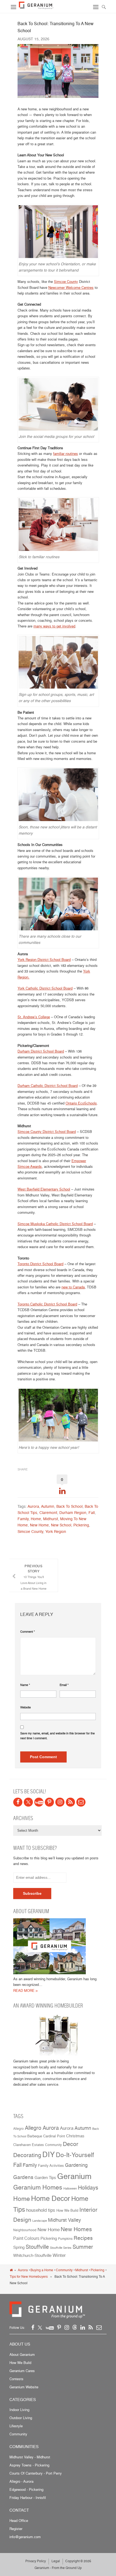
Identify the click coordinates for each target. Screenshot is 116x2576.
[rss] (70, 1802)
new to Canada (73, 1287)
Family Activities (51, 2166)
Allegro (18, 2129)
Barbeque (35, 2136)
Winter (59, 2255)
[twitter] (28, 1802)
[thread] (75, 2327)
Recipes (83, 2238)
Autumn (48, 1506)
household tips (41, 2210)
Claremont (48, 1512)
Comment (28, 1632)
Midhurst (51, 1519)
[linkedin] (83, 2327)
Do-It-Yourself (75, 2155)
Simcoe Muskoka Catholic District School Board (55, 1224)
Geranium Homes (38, 2187)
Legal (56, 2561)
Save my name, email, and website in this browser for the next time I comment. (57, 1736)
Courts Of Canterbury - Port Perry (36, 2473)
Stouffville (37, 2247)
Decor (71, 2144)
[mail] (81, 1802)
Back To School (69, 1506)
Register (16, 2529)
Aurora (33, 1506)
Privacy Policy (36, 2561)
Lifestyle (16, 2426)
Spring (19, 2247)
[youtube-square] (39, 1802)
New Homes (76, 2229)
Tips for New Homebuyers (29, 2276)
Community (53, 2145)
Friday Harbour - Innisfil (28, 2498)
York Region (56, 1531)
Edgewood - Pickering (26, 2489)
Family (23, 1519)
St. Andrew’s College (34, 1017)
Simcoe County (66, 282)
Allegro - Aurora (21, 2481)
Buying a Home (42, 2270)
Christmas (75, 2136)
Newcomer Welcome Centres (71, 287)
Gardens (23, 2177)
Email (64, 1685)
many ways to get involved (54, 626)
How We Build (67, 2210)
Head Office (19, 2521)
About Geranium (22, 2355)
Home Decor (51, 2198)
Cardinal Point (54, 2136)
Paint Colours (26, 2238)
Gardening (76, 2165)
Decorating (27, 2155)
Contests (16, 2379)
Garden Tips (45, 2178)
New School (61, 1525)
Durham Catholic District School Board (48, 1086)
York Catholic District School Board (45, 988)
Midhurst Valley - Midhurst (30, 2457)
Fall (92, 1512)
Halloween (70, 2189)
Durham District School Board (41, 1051)
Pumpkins (65, 2239)
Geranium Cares (22, 2371)
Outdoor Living (21, 2418)
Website (25, 1707)
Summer (83, 2247)
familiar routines (66, 454)
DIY (49, 2154)
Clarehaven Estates (29, 2145)
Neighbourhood (25, 2230)
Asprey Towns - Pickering (29, 2465)
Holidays (88, 2188)
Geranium (74, 2176)
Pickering (81, 1525)
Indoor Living (19, 2410)
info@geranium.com (25, 2537)
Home (36, 1519)
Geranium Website (24, 2387)
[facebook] (18, 1802)
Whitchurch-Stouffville (32, 2255)
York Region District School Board (44, 960)
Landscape (40, 2221)
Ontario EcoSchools (81, 1103)
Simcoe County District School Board (47, 1132)
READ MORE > (25, 1990)
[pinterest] (49, 1802)
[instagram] (60, 1802)
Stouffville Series (61, 2248)
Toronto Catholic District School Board (47, 1304)
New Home (39, 1525)
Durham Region (73, 1512)
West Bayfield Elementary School (44, 1189)
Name (25, 1685)
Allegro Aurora (42, 2128)
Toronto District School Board (40, 1264)
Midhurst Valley (64, 2220)
